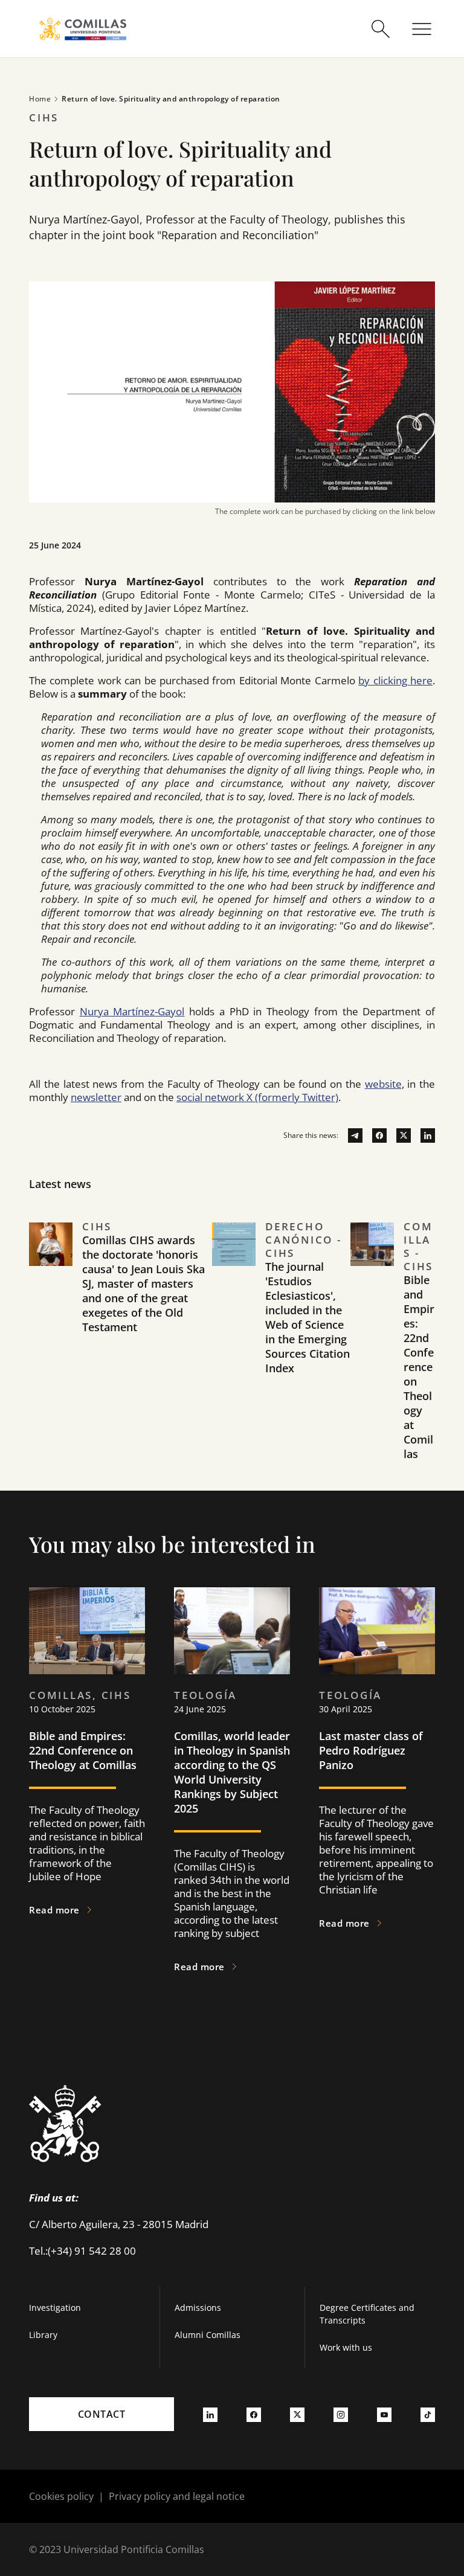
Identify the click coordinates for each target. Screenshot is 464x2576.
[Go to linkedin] (423, 1135)
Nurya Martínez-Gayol (132, 1011)
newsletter (96, 1097)
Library (43, 2335)
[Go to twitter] (399, 1135)
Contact (102, 2414)
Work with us (346, 2347)
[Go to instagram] (341, 2414)
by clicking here (395, 680)
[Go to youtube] (384, 2414)
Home (40, 99)
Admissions (198, 2308)
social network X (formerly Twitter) (257, 1097)
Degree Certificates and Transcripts (367, 2314)
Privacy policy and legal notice (177, 2496)
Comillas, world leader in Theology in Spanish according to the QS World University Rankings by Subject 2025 (232, 1772)
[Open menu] (422, 29)
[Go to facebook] (375, 1135)
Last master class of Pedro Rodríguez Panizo (371, 1750)
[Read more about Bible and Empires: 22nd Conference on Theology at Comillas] (87, 1631)
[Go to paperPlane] (350, 1135)
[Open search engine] (381, 29)
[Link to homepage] (83, 29)
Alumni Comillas (208, 2335)
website (383, 1084)
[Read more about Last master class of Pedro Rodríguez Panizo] (377, 1631)
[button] (121, 1355)
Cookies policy (61, 2496)
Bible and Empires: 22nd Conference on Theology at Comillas (419, 1367)
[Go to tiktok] (428, 2414)
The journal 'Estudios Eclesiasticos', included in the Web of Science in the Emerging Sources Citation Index (308, 1317)
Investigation (55, 2308)
